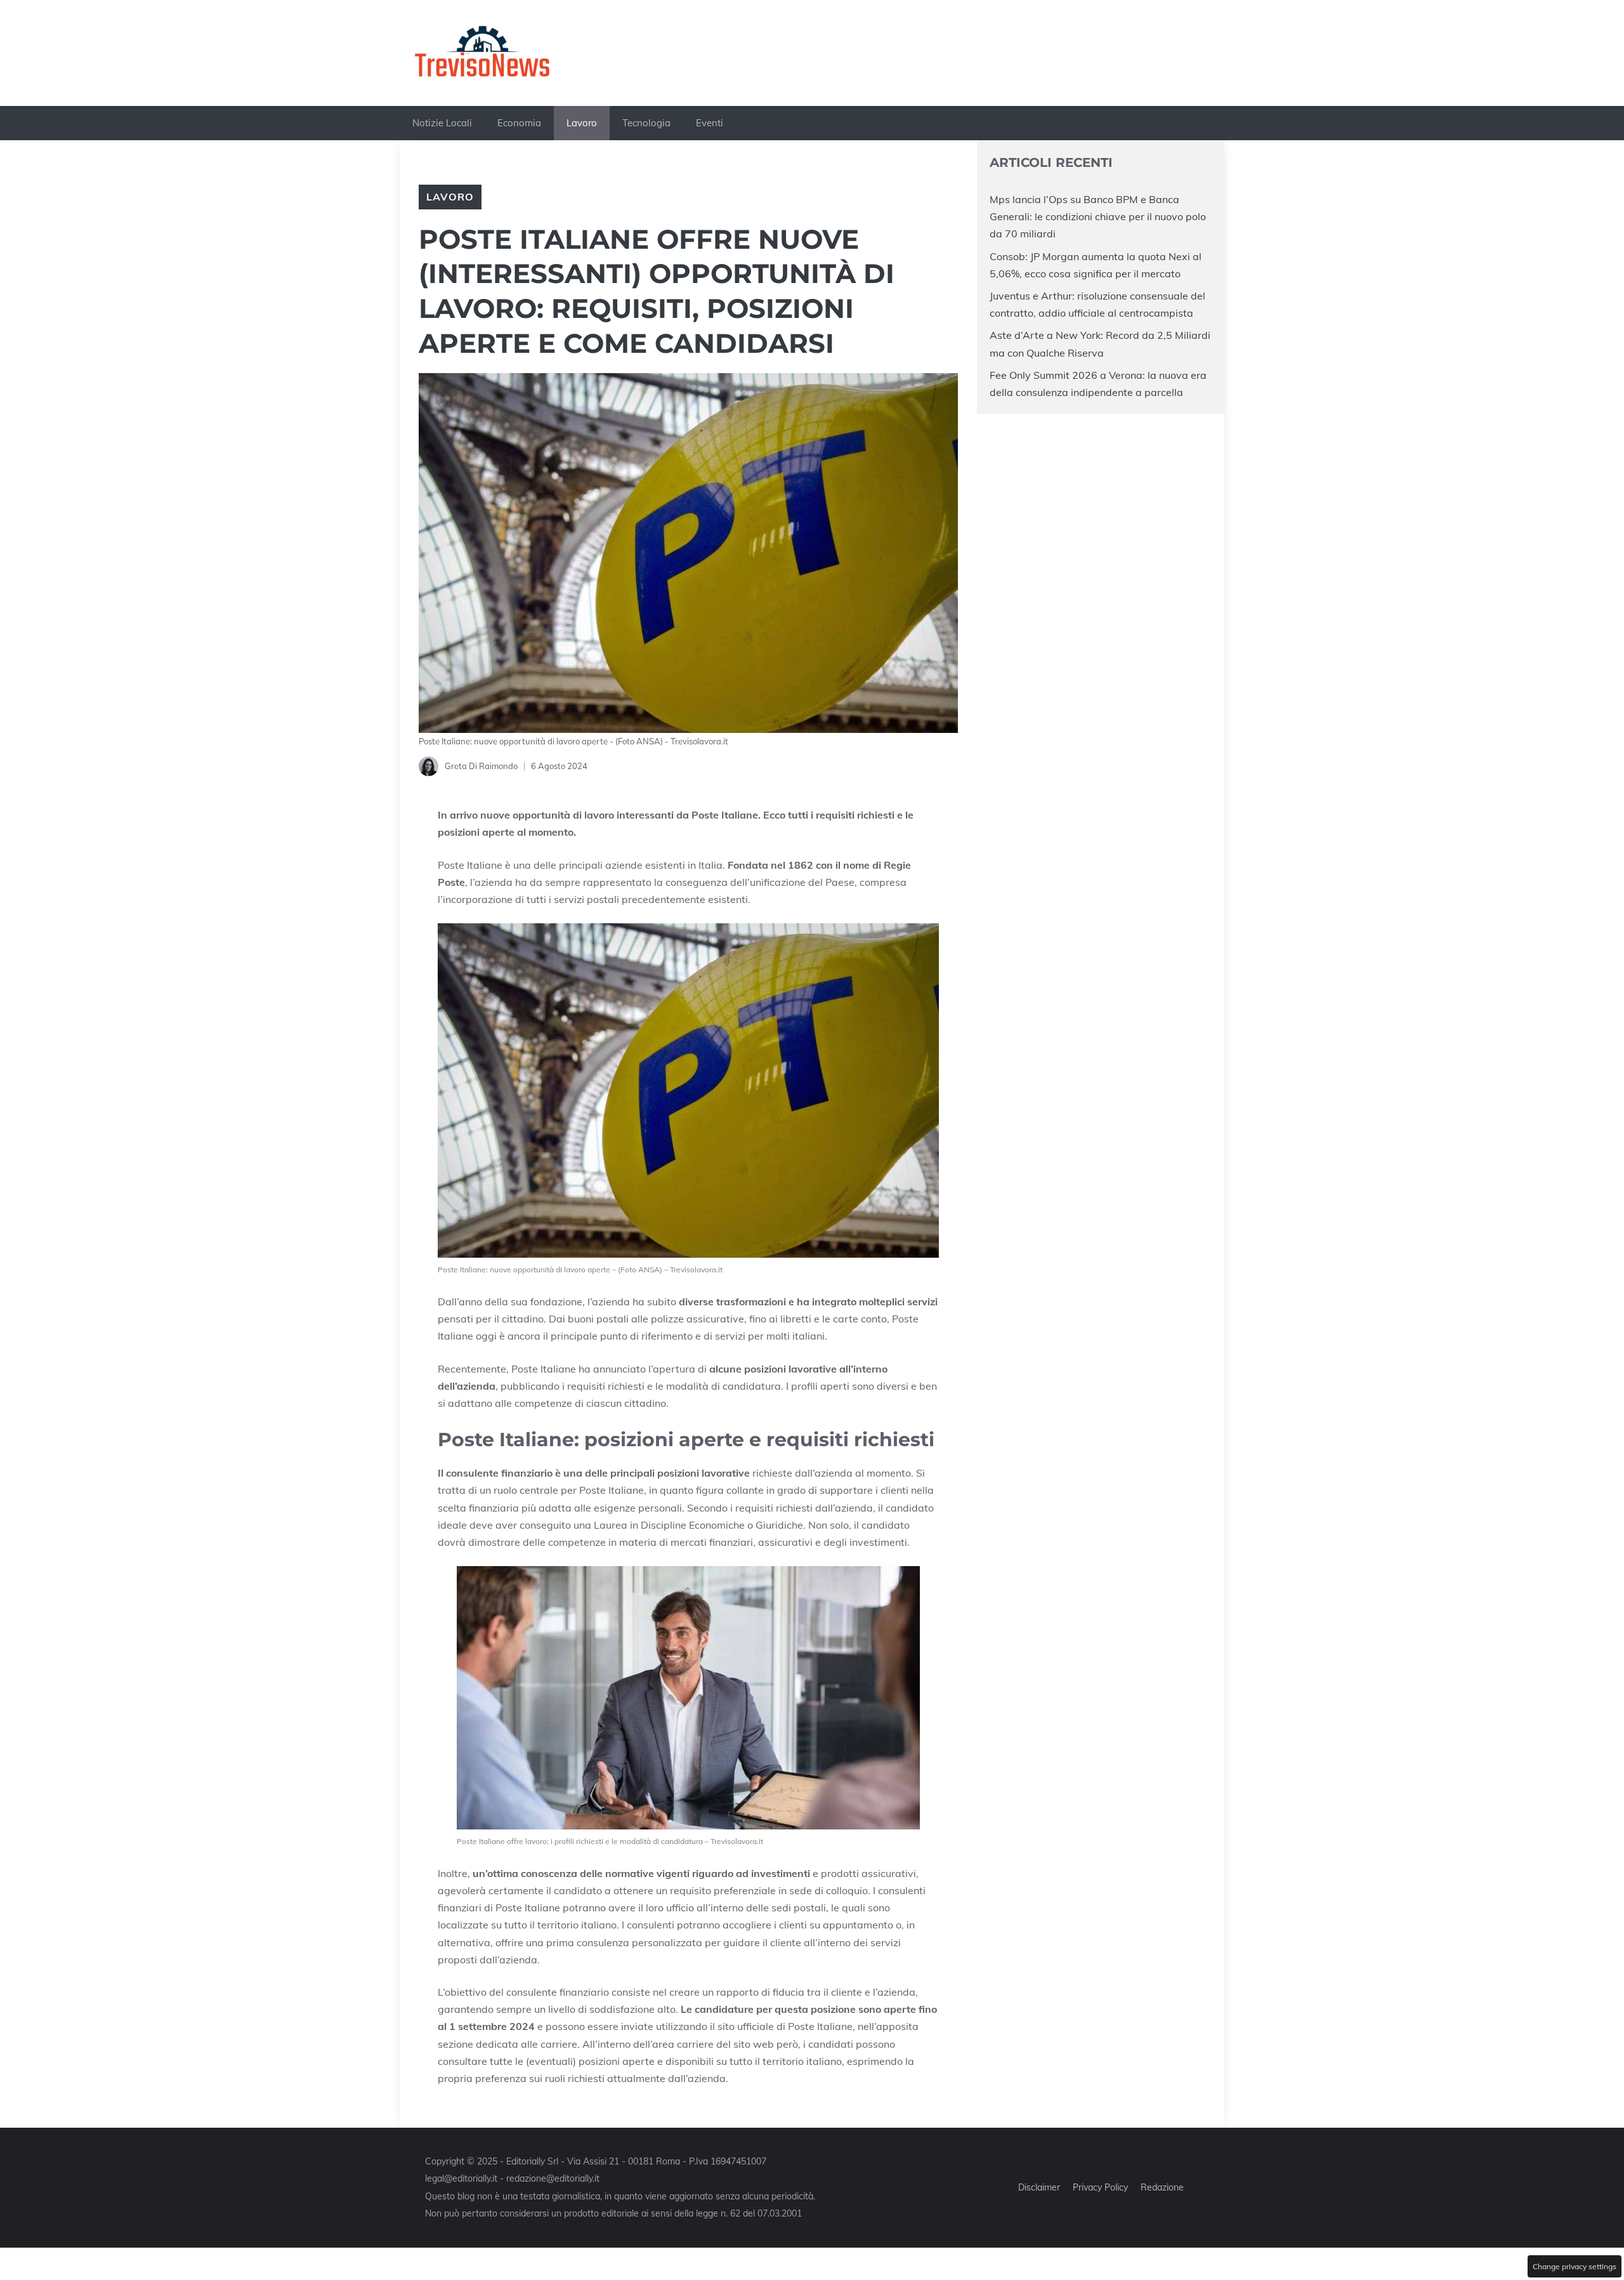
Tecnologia (646, 123)
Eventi (710, 123)
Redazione (1162, 2187)
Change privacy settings (1575, 2266)
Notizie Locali (442, 123)
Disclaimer (1039, 2187)
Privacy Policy (1100, 2187)
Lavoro (582, 123)
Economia (519, 123)
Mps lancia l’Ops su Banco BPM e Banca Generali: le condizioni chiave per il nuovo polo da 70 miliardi (1098, 216)
